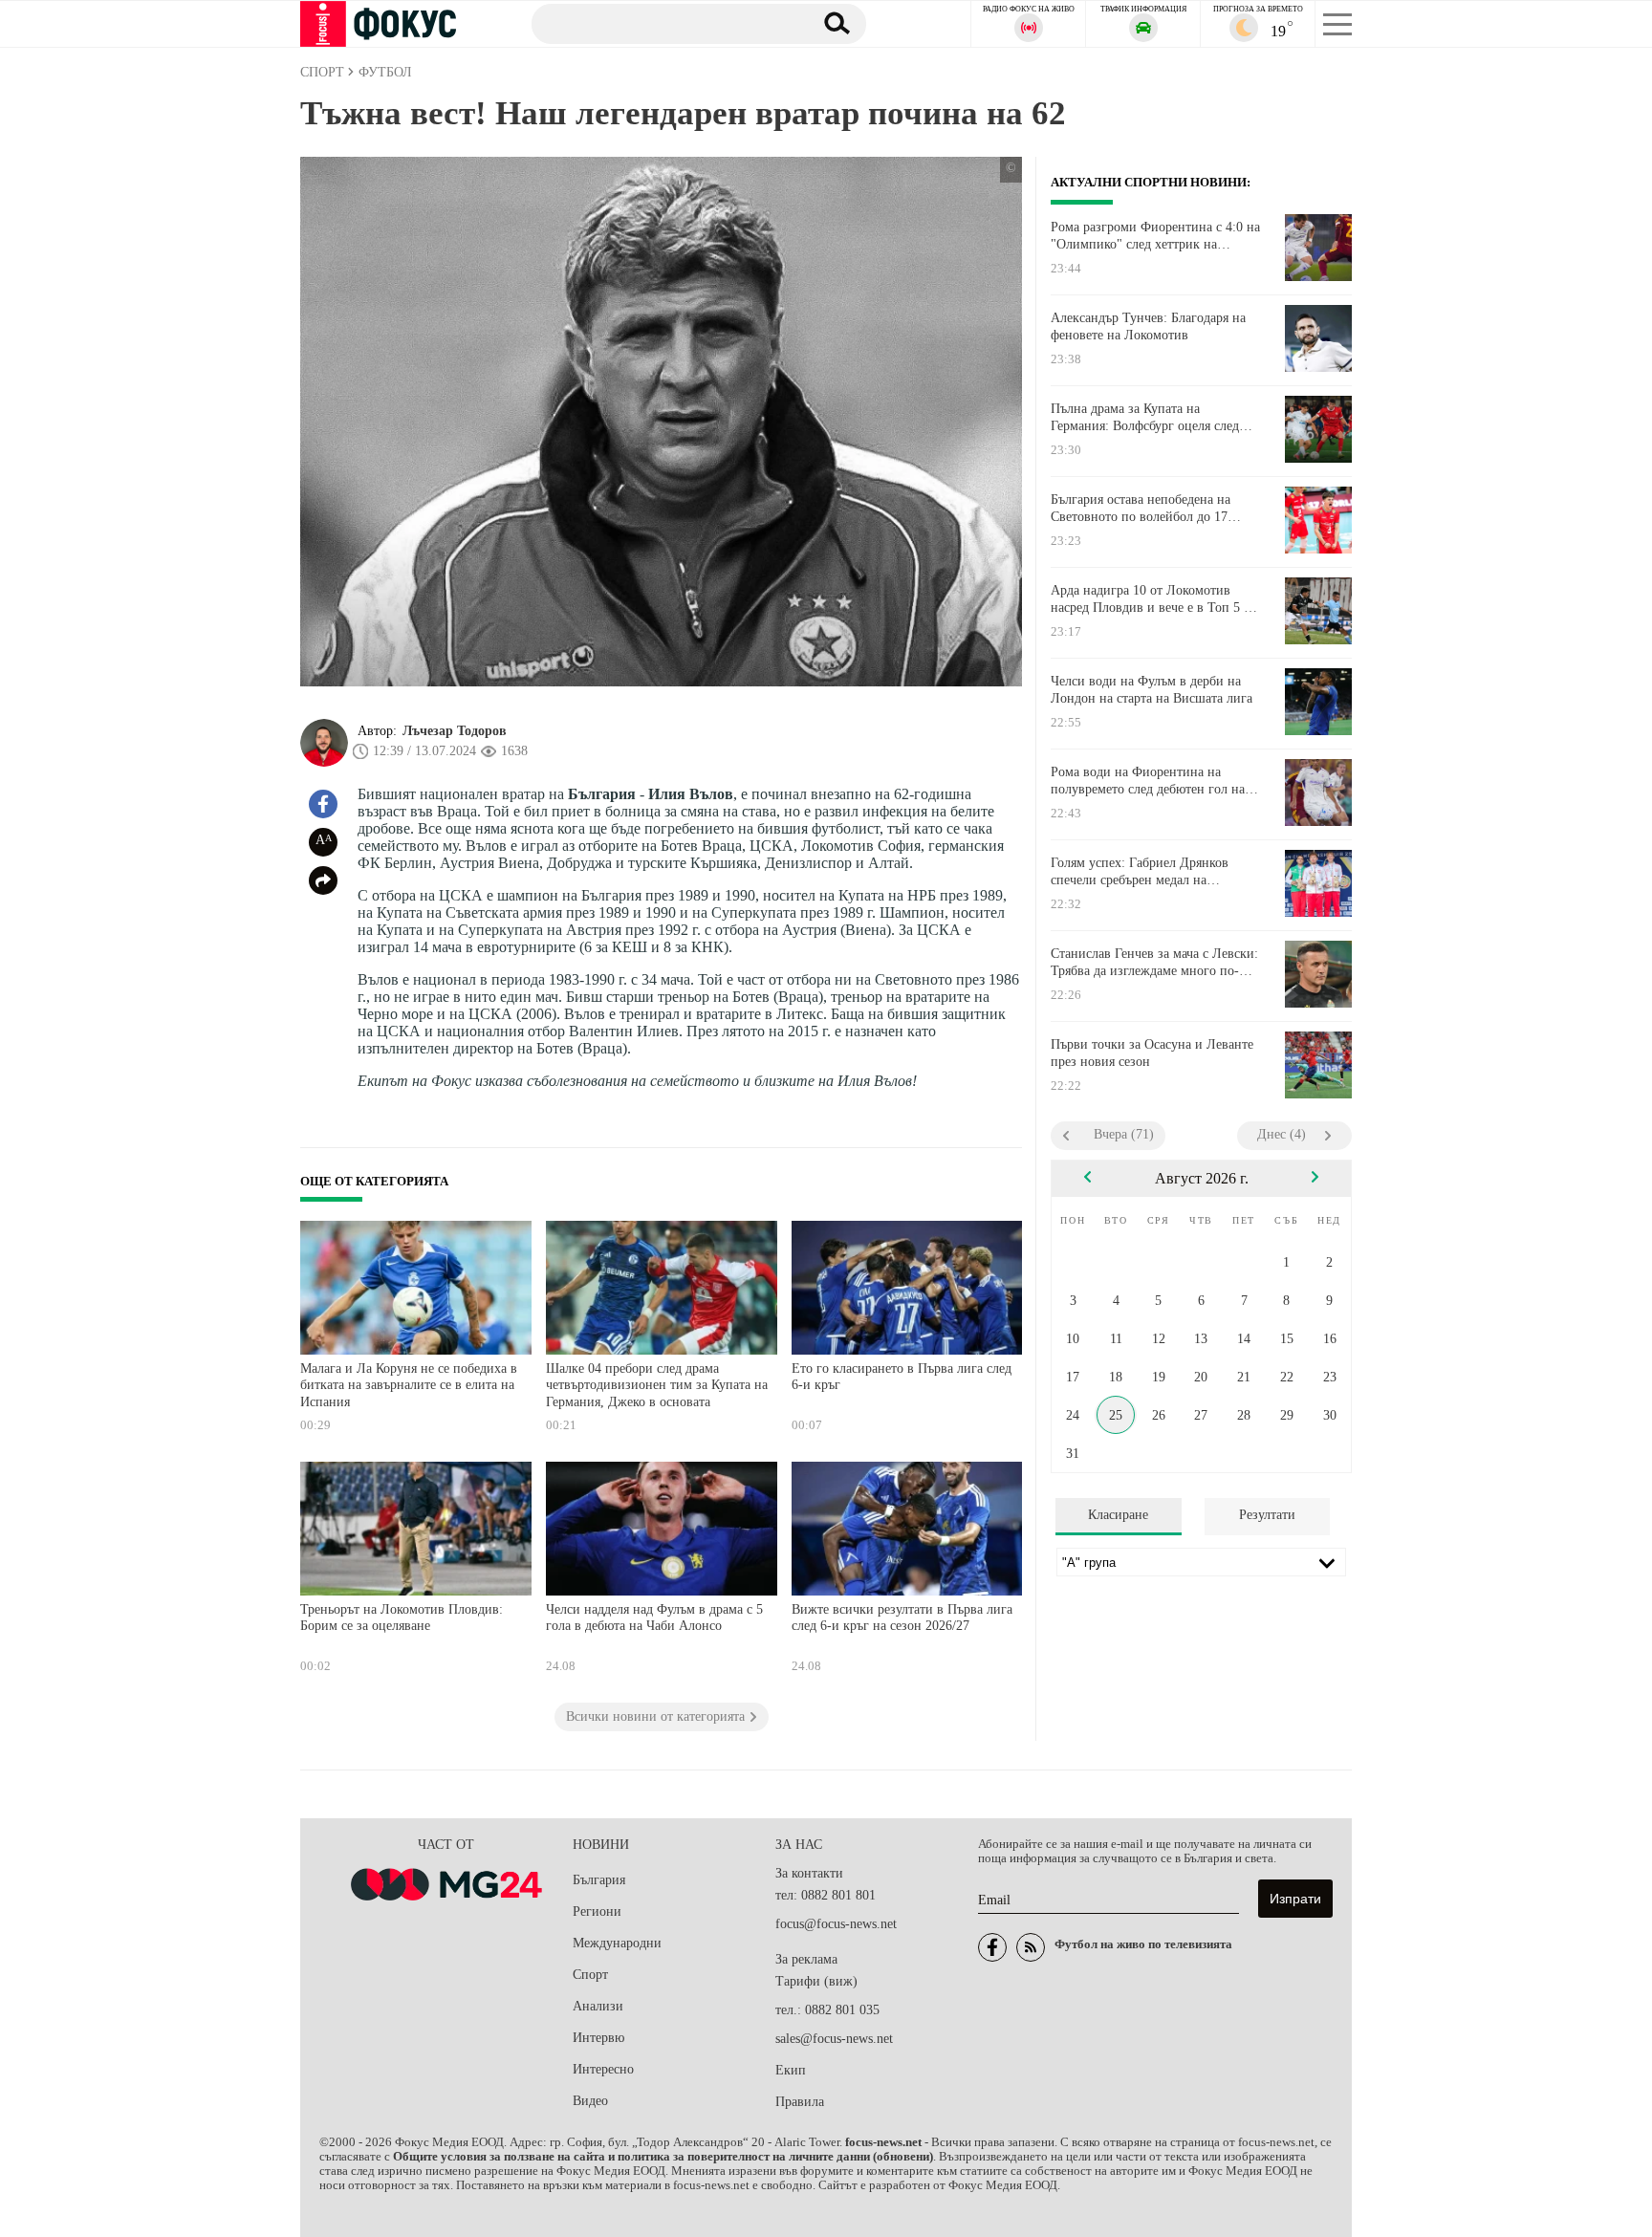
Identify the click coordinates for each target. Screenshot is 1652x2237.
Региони (597, 1911)
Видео (590, 2101)
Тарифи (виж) (816, 1981)
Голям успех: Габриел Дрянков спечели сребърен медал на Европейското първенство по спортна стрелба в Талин (1140, 872)
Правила (800, 2102)
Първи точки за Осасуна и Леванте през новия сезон (1152, 1053)
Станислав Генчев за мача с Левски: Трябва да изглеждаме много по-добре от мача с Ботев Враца (1154, 963)
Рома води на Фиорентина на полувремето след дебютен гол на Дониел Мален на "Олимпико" (1148, 781)
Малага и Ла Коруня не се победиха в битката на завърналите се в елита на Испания (409, 1385)
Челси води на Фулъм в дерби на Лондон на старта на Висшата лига (1152, 690)
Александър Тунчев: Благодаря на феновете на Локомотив (1148, 326)
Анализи (598, 2006)
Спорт (590, 1975)
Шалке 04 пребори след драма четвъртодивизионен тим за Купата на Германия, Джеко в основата (657, 1385)
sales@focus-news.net (834, 2039)
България (599, 1880)
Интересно (603, 2069)
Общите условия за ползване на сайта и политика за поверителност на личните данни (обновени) (663, 2157)
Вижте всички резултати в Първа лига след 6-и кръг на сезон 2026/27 (902, 1618)
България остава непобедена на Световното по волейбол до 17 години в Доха (1141, 509)
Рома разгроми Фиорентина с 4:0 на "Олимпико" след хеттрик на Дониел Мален (1155, 236)
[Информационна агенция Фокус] (992, 1947)
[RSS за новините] (1031, 1947)
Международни (617, 1943)
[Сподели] (323, 880)
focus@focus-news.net (836, 1924)
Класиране (1118, 1515)
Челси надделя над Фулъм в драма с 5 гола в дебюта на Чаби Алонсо (654, 1618)
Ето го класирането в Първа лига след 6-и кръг (902, 1377)
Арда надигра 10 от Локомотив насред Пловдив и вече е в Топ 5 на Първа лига (1154, 599)
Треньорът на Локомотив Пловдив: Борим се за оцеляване (402, 1618)
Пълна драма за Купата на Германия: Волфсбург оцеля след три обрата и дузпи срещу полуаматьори (1145, 418)
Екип (791, 2070)
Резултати (1267, 1515)
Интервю (598, 2038)
